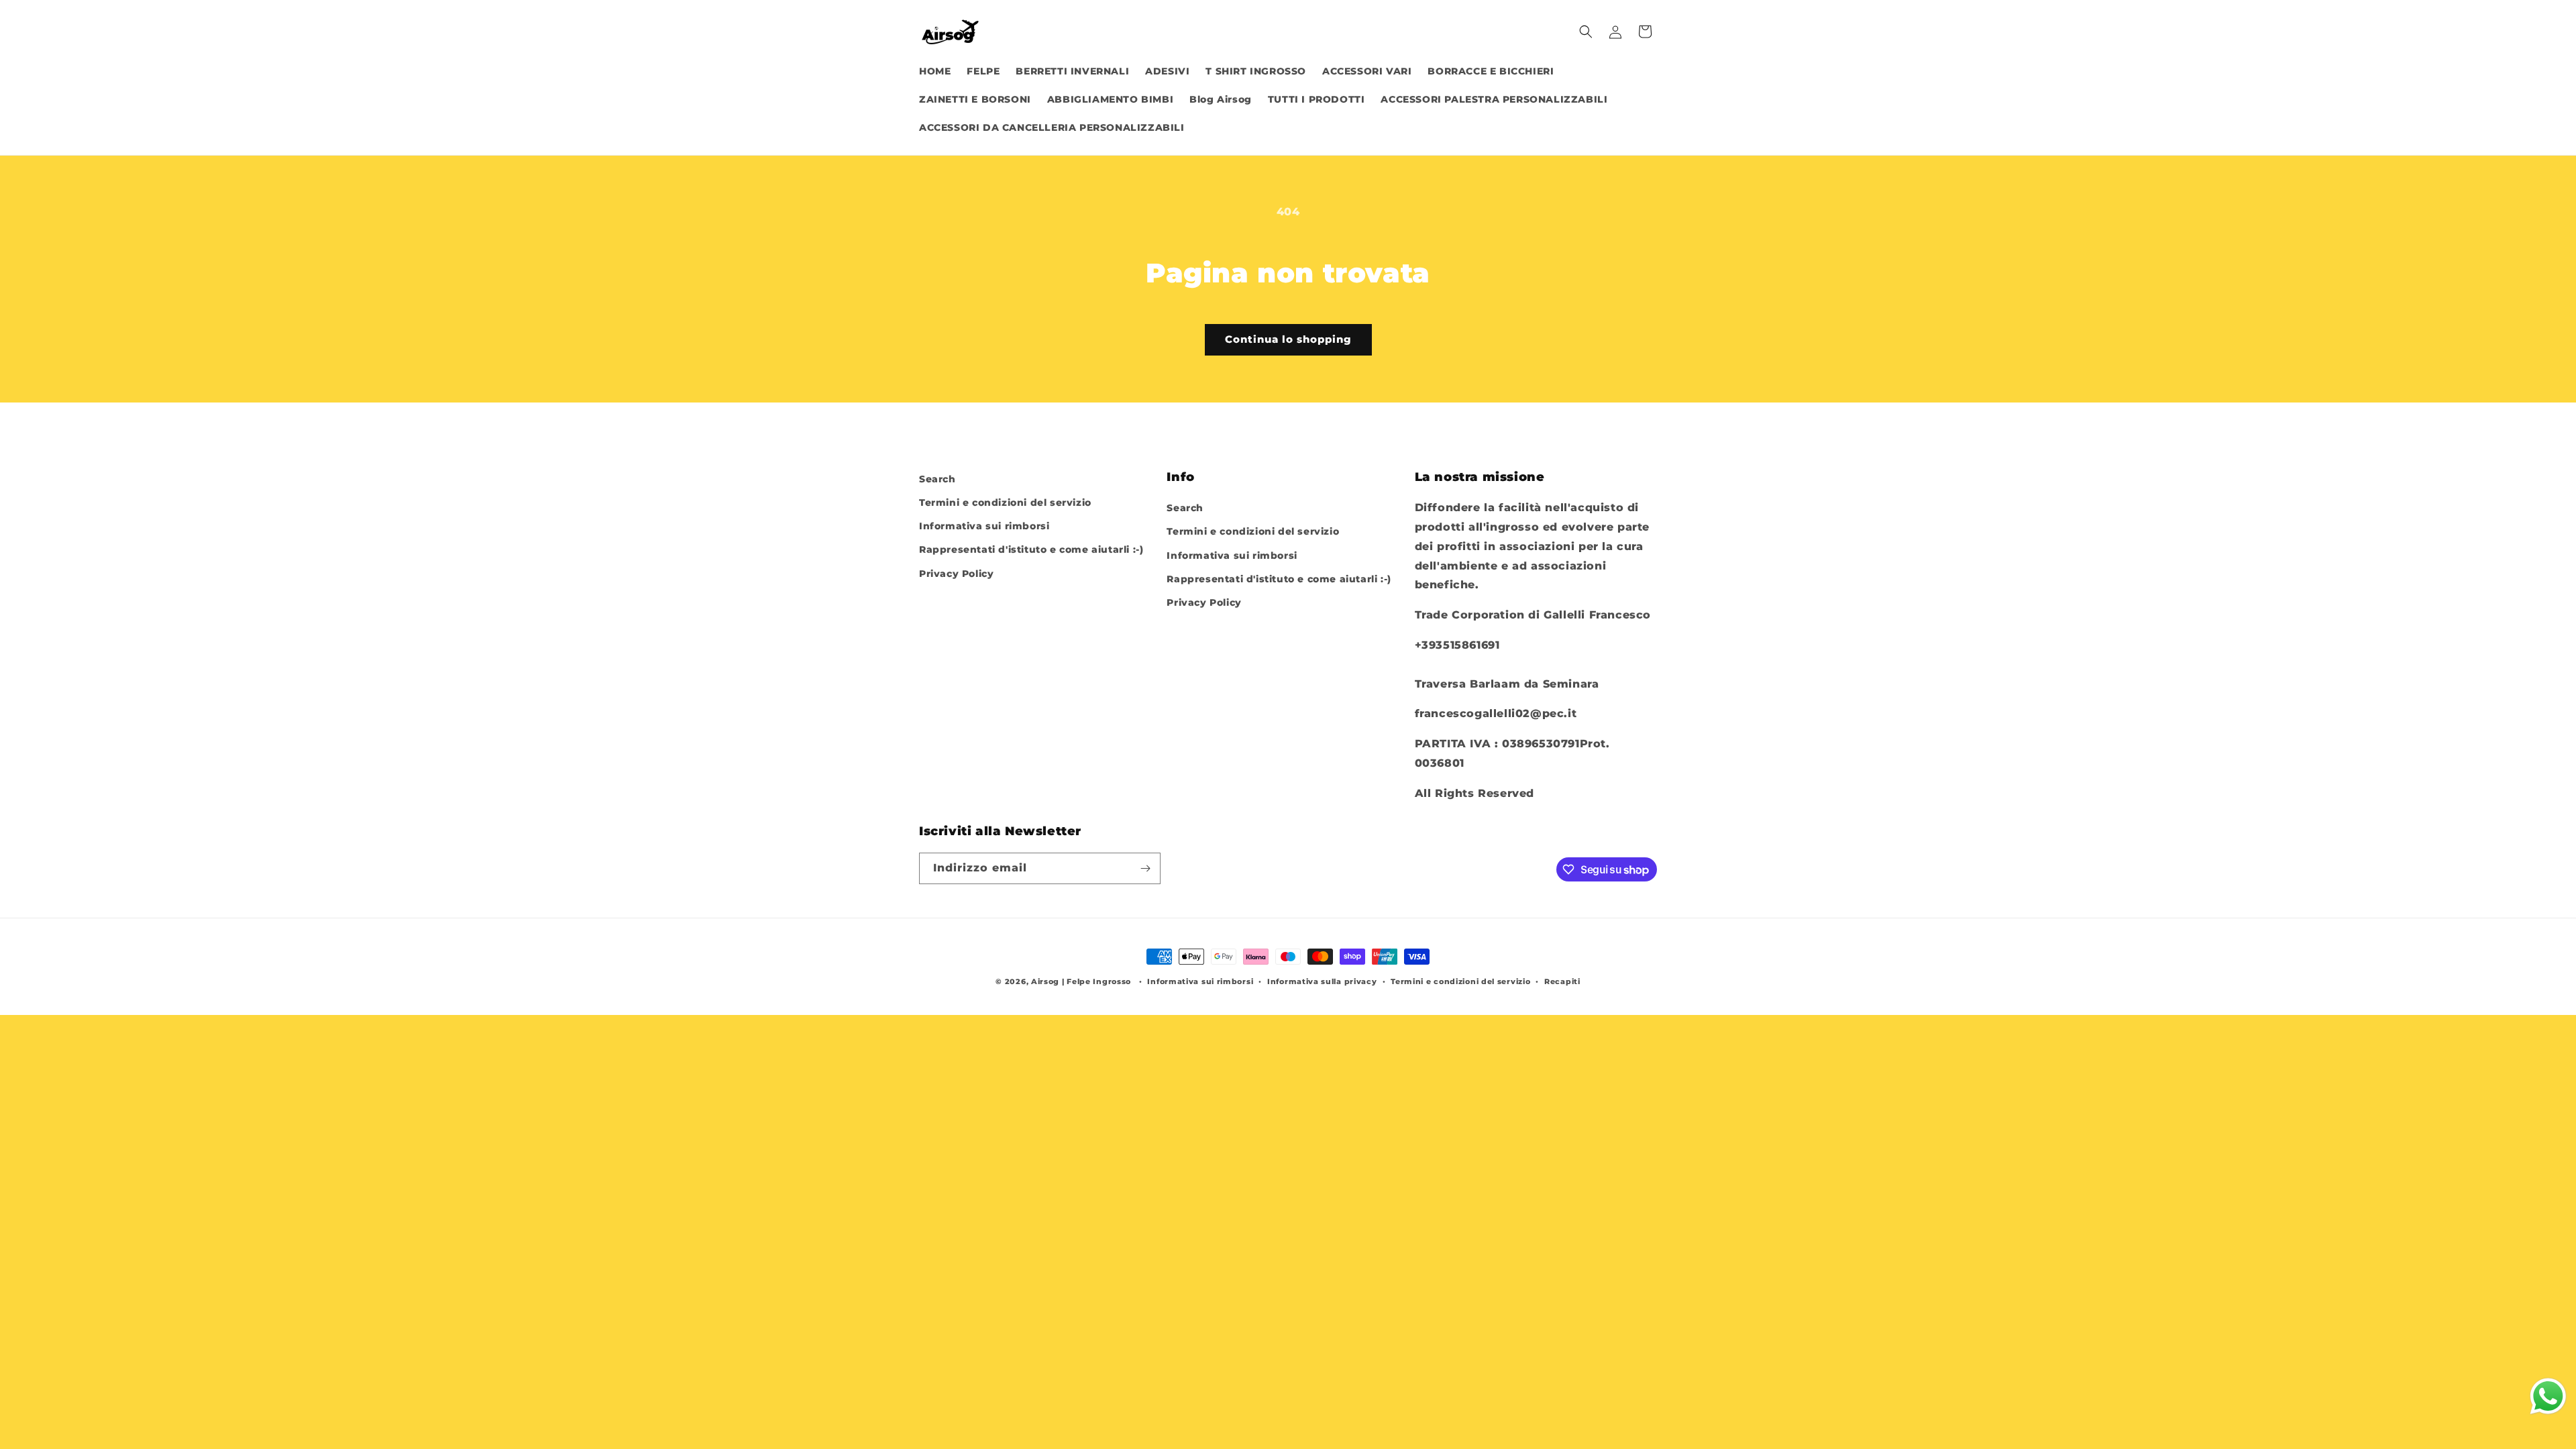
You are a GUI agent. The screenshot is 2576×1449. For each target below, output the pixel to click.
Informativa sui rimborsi (984, 526)
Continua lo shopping (1288, 339)
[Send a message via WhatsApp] (2548, 1396)
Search (937, 479)
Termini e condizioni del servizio (1005, 502)
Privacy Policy (956, 574)
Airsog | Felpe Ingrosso (1081, 981)
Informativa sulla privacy (1322, 981)
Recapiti (1562, 981)
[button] (1586, 32)
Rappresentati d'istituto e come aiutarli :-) (1031, 549)
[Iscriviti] (1145, 868)
